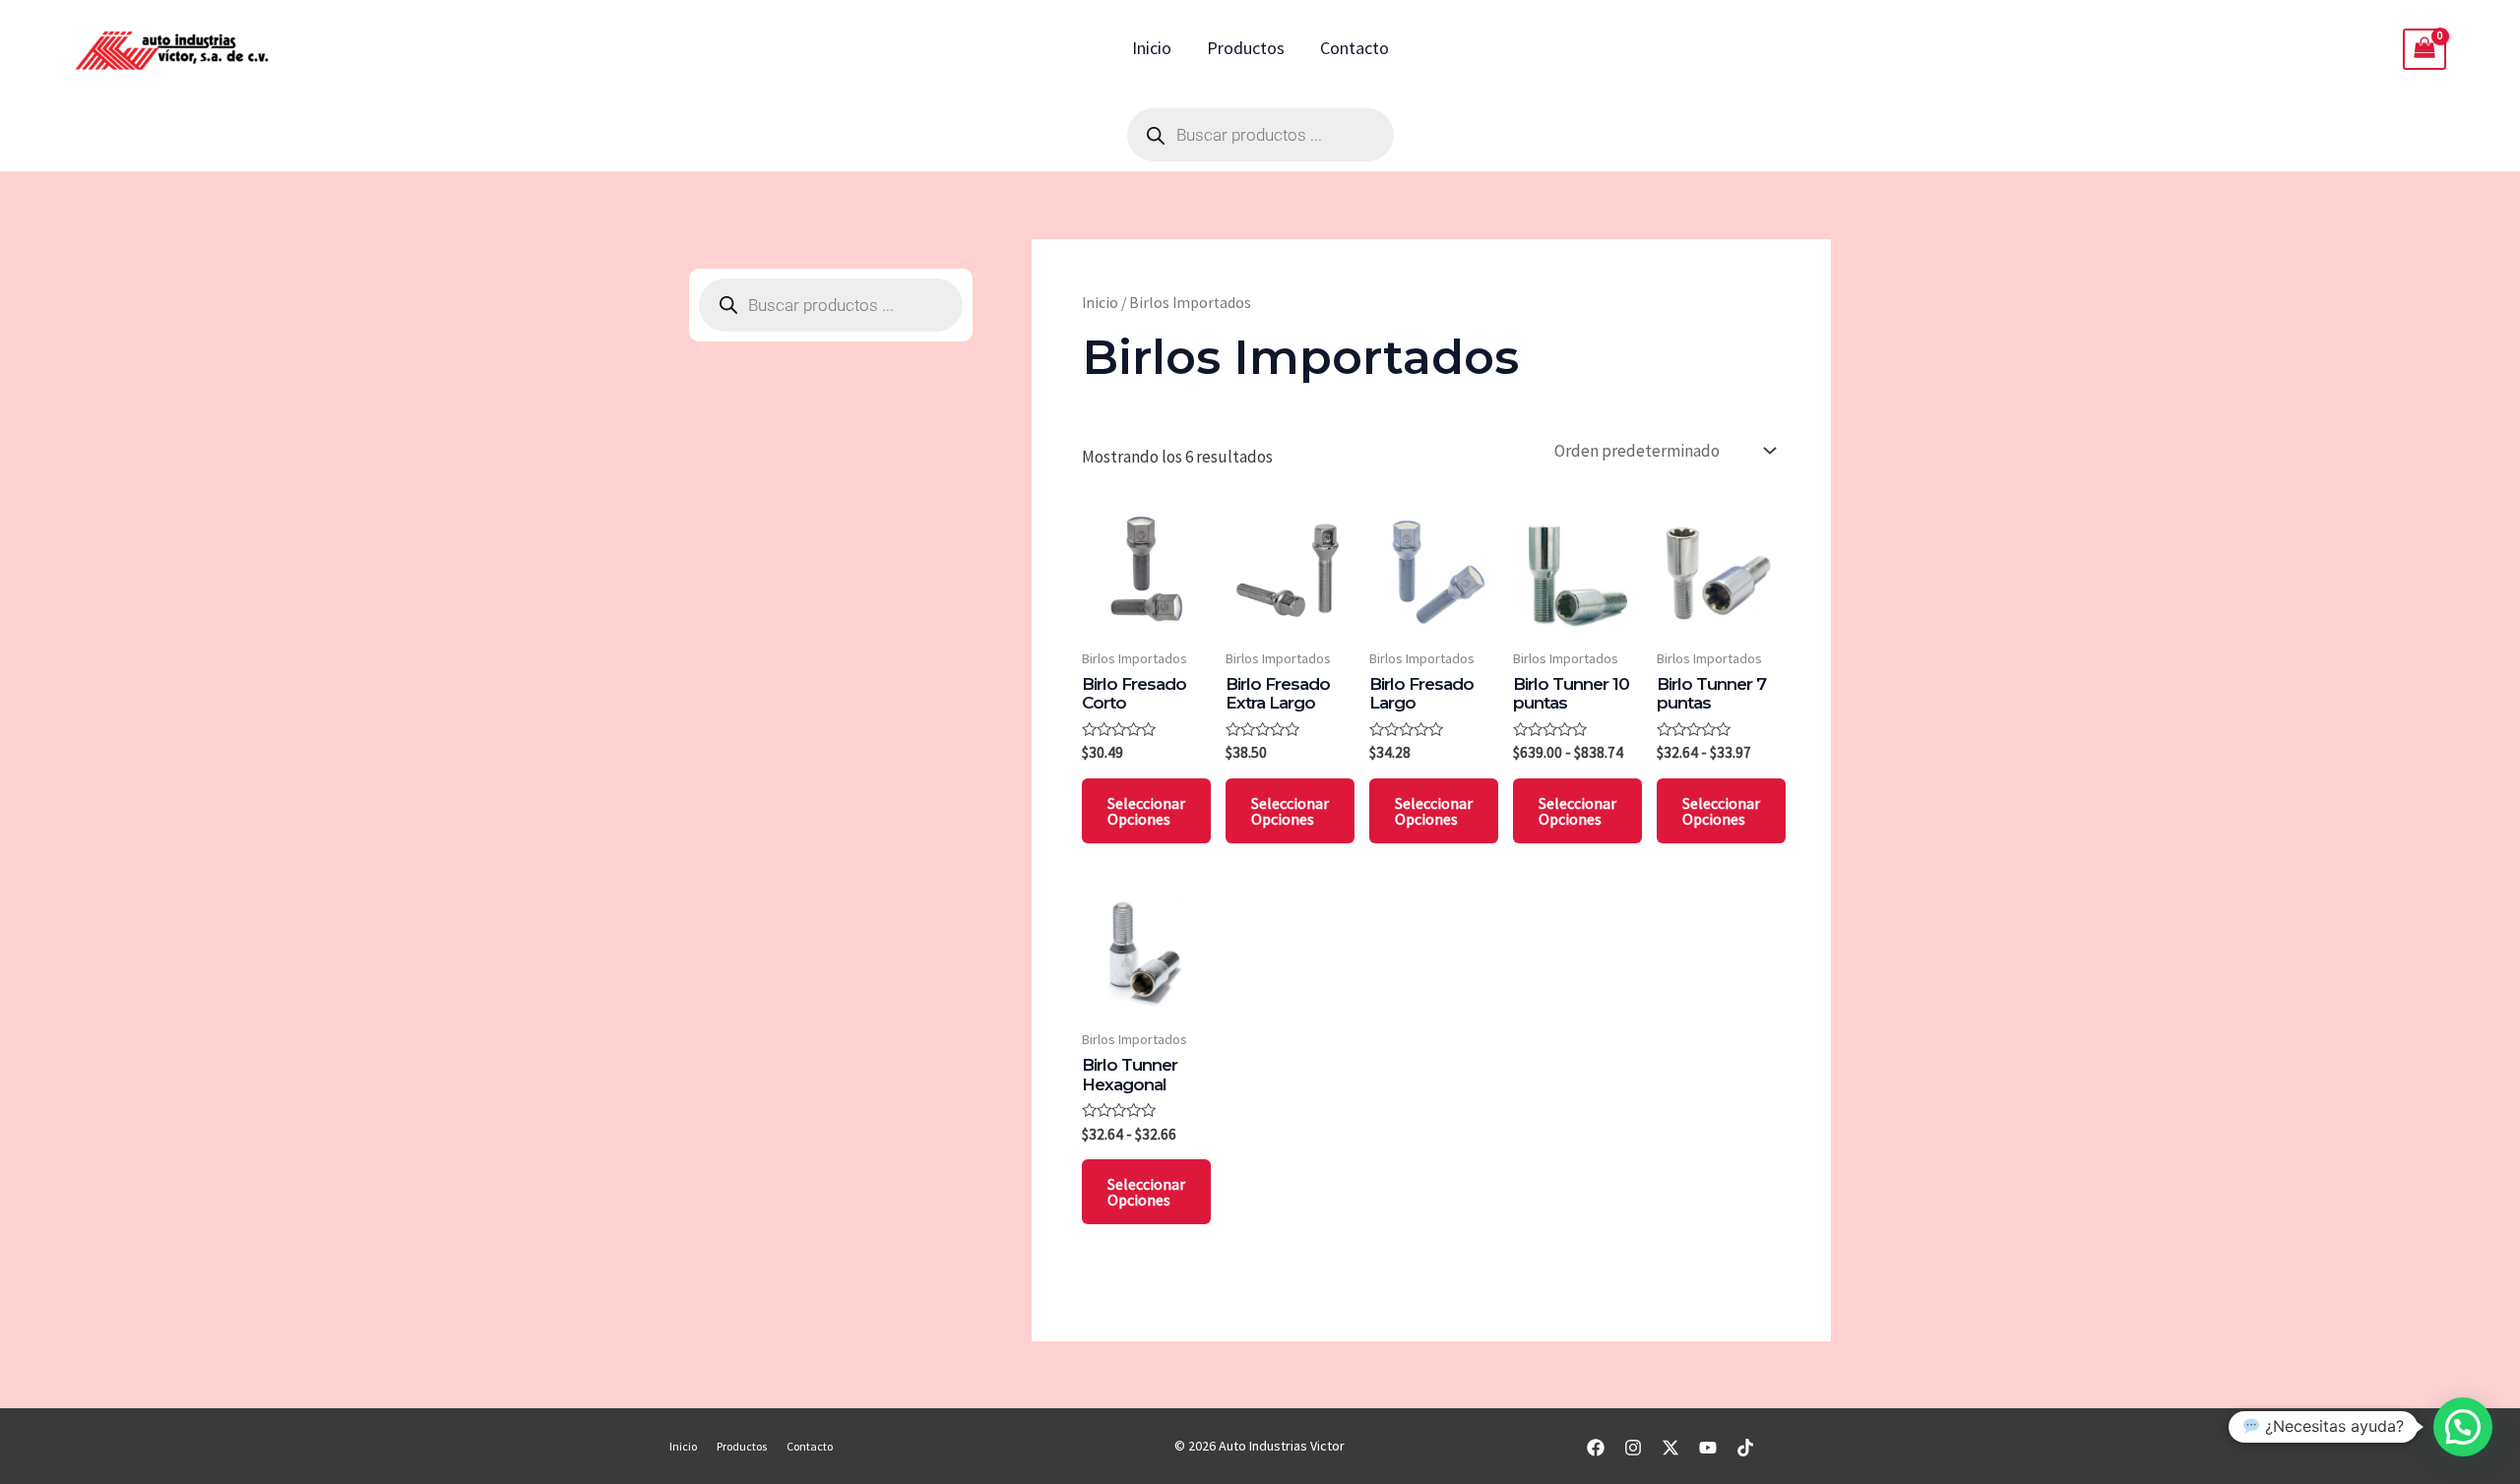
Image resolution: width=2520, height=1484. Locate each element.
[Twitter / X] (1670, 1448)
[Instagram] (1633, 1448)
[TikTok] (1745, 1448)
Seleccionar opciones (1146, 811)
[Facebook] (1596, 1448)
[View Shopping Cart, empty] (2425, 50)
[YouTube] (1708, 1448)
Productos (1246, 48)
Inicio (1152, 48)
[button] (2463, 1427)
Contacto (1354, 48)
